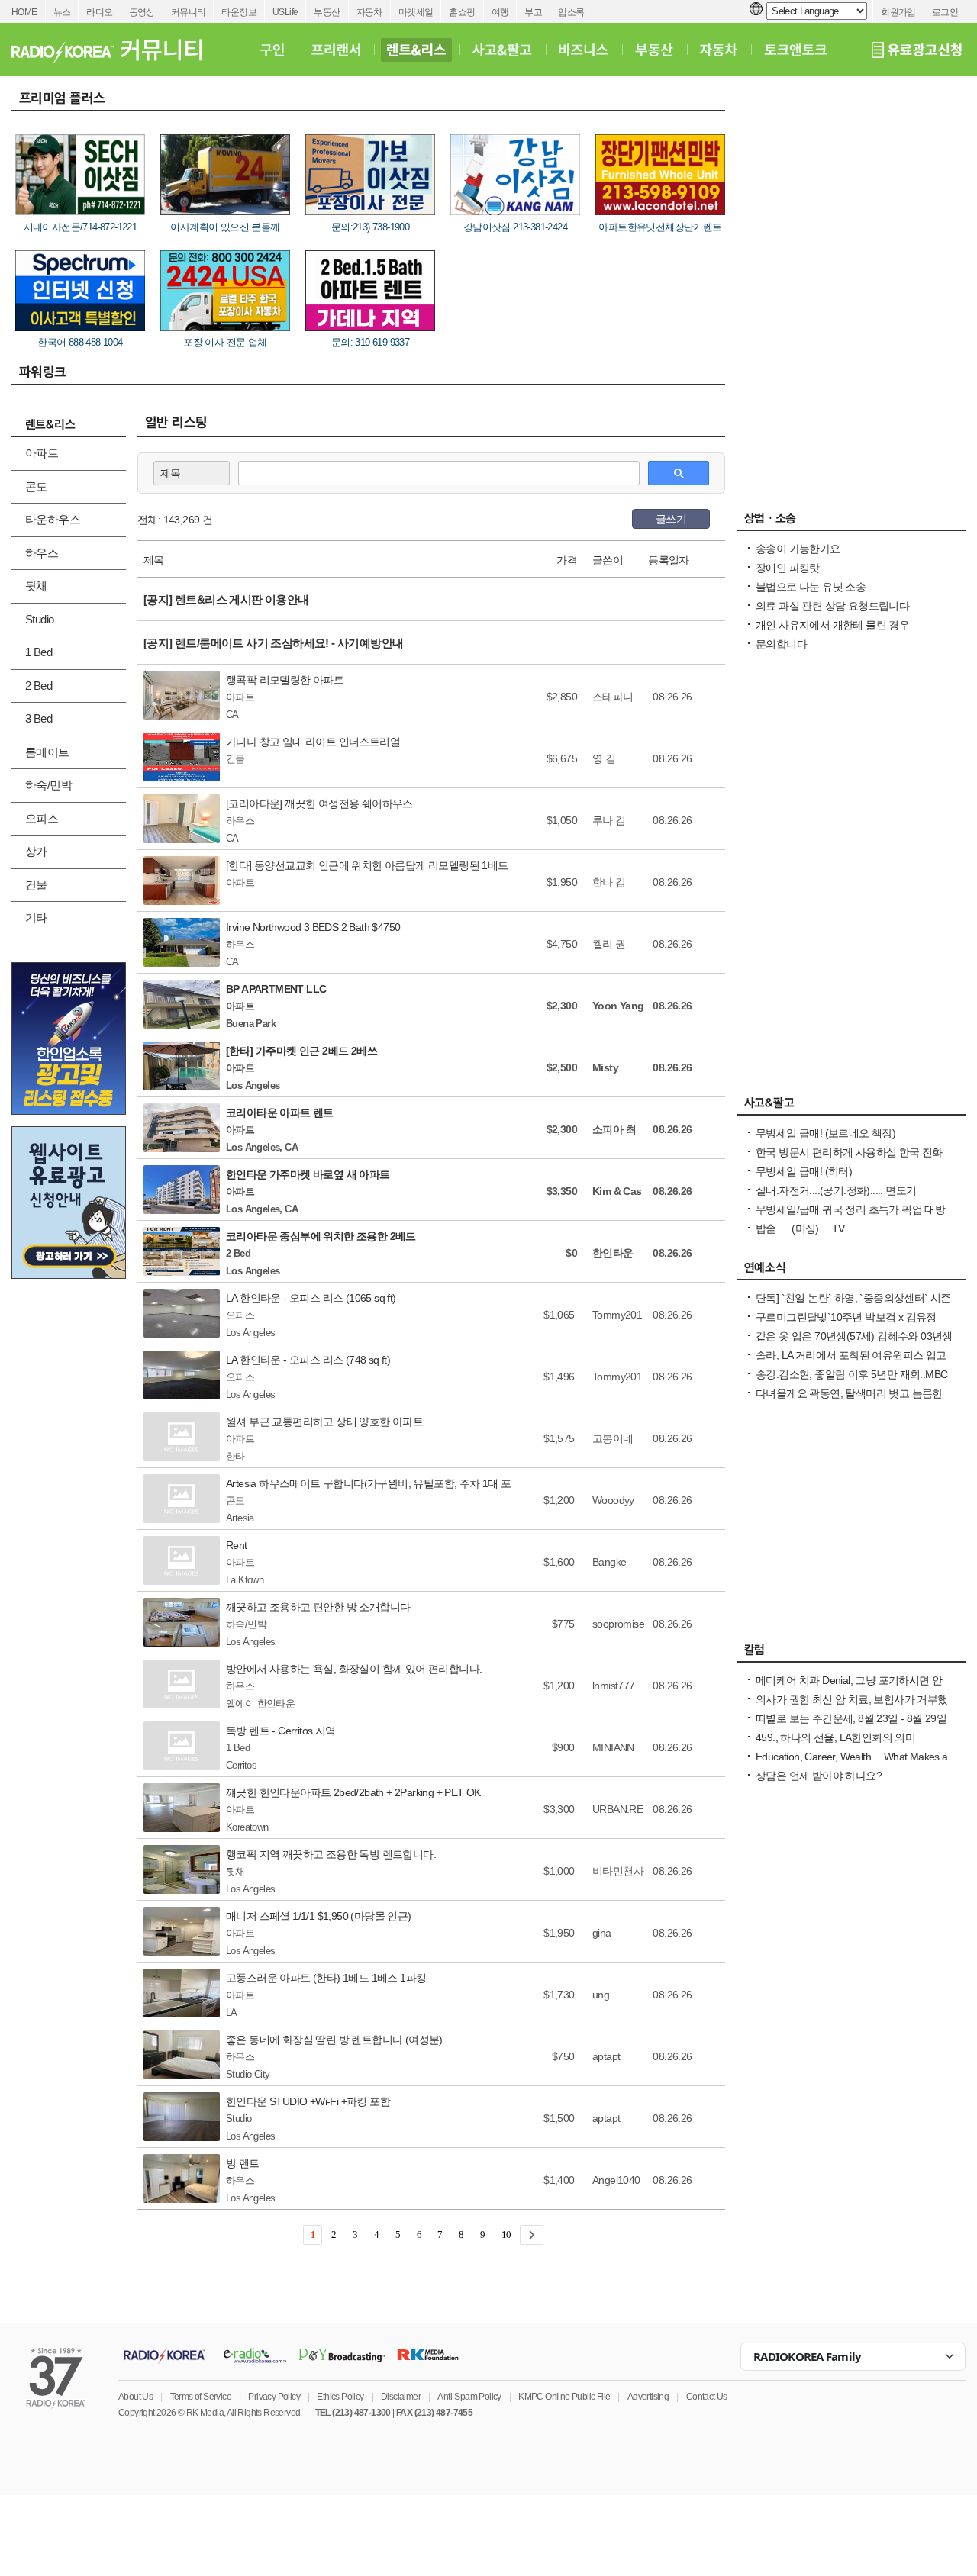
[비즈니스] (584, 50)
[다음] (532, 2235)
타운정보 (239, 12)
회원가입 (898, 12)
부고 (533, 12)
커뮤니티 (189, 12)
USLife (285, 12)
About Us (135, 2397)
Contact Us (707, 2397)
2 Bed (39, 686)
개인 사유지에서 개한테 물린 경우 (832, 625)
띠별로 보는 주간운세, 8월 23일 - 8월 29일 (851, 1718)
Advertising (648, 2397)
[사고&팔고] (502, 50)
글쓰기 (671, 519)
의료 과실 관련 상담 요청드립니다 (832, 606)
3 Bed (39, 718)
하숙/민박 (48, 785)
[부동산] (654, 50)
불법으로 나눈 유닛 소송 (811, 587)
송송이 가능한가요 (798, 549)
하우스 (42, 553)
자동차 (369, 12)
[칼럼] (851, 1653)
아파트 (42, 453)
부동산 (327, 12)
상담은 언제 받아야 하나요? (819, 1776)
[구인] (272, 50)
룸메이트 (47, 752)
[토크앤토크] (795, 50)
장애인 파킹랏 (788, 568)
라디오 (99, 12)
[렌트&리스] (416, 50)
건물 (36, 885)
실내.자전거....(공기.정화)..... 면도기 (836, 1190)
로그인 (945, 12)
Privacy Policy (274, 2397)
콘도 (36, 486)
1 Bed (39, 652)
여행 (500, 12)
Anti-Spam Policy (469, 2397)
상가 (36, 851)
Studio (39, 619)
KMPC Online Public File (564, 2397)
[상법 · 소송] (851, 522)
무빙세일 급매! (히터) (804, 1171)
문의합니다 (781, 644)
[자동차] (719, 50)
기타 (36, 918)
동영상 (142, 12)
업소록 (571, 12)
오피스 (42, 818)
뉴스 (62, 12)
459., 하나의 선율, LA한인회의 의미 (835, 1737)
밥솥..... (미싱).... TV (800, 1228)
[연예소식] (851, 1271)
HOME (24, 12)
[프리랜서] (335, 50)
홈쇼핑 (462, 12)
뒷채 (36, 586)
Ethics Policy (340, 2397)
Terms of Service (201, 2397)
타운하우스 (53, 519)
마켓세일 (416, 12)
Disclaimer (401, 2397)
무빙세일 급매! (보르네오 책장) (825, 1133)
